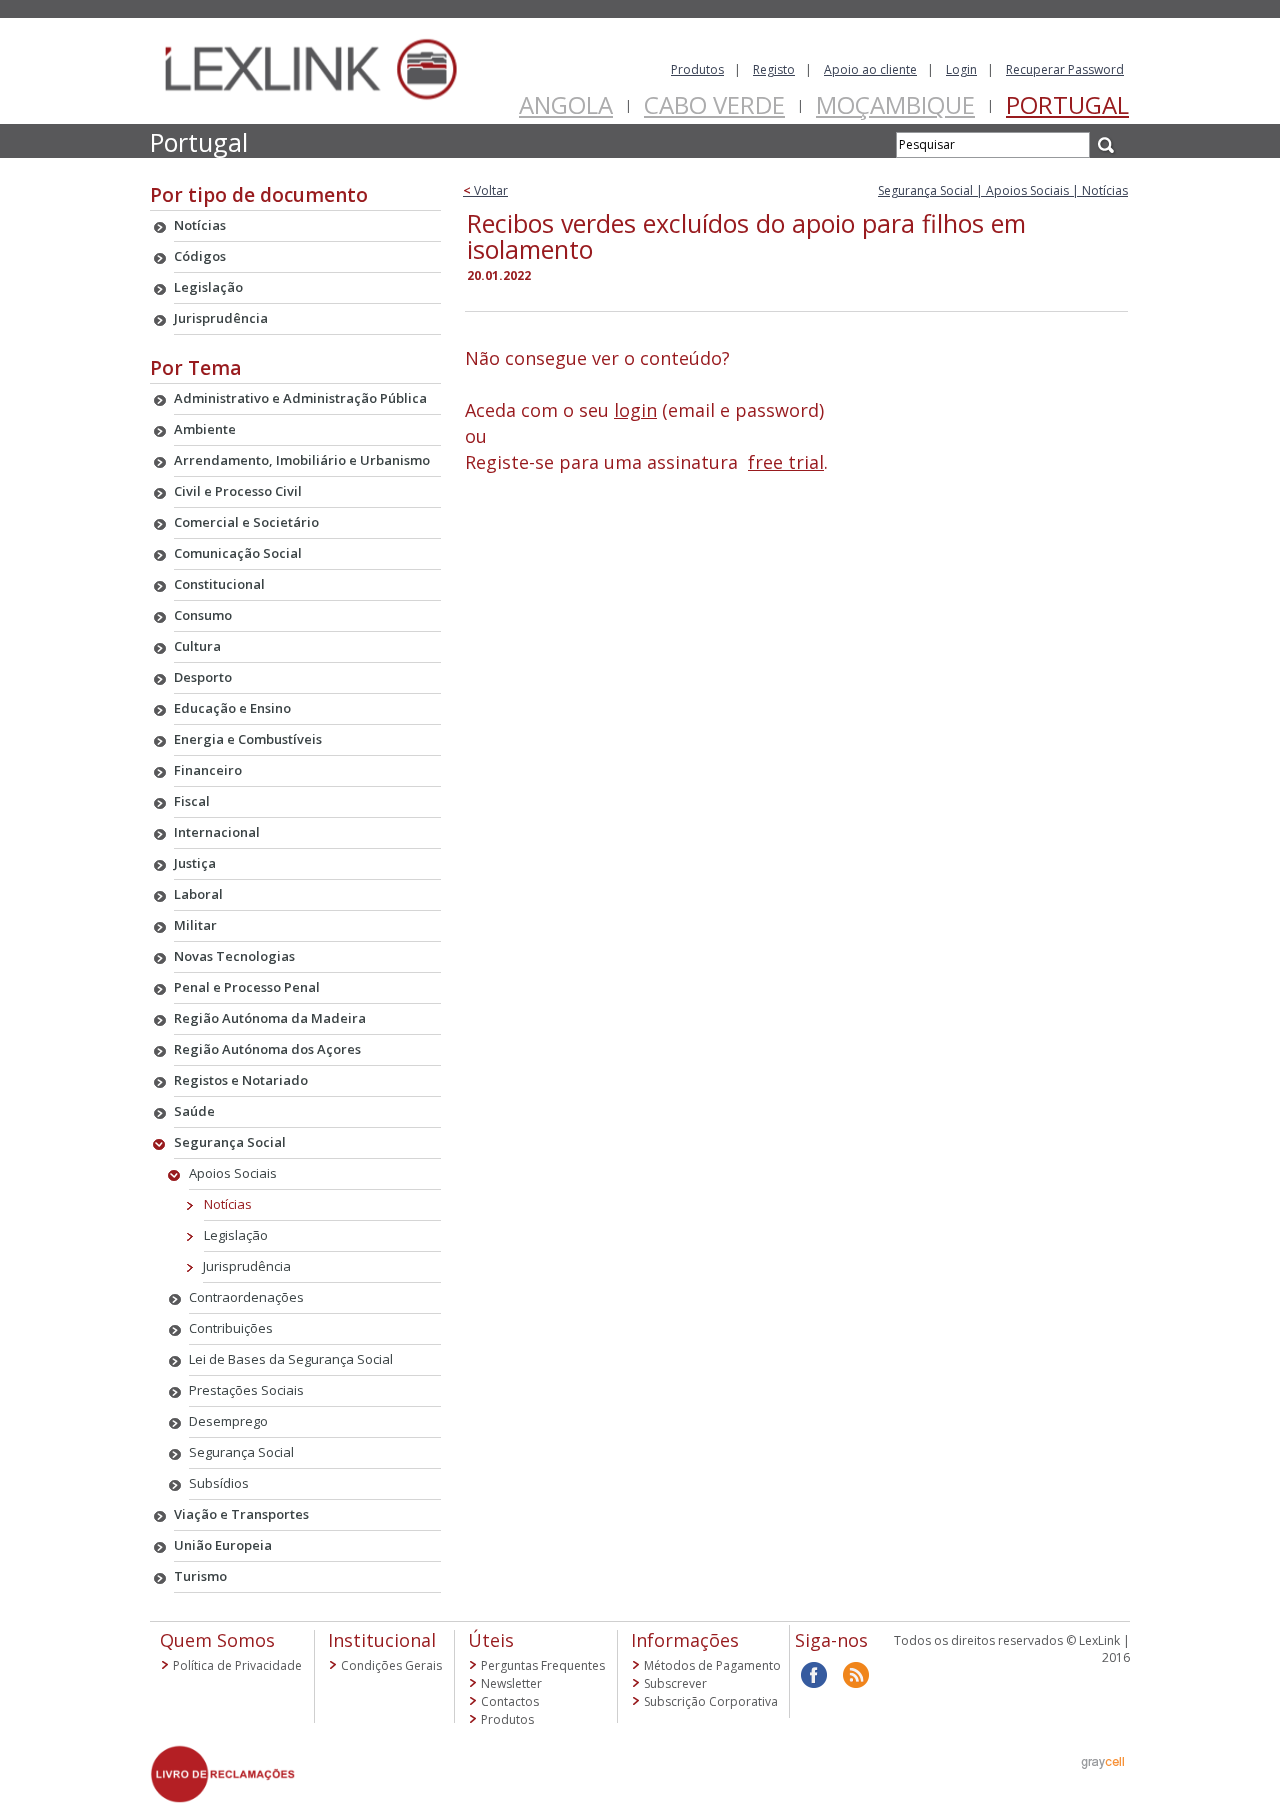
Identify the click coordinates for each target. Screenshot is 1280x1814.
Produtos (697, 69)
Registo (774, 69)
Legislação (236, 1235)
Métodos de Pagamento (712, 1665)
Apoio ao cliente (870, 69)
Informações (685, 1640)
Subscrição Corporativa (711, 1701)
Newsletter (511, 1683)
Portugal (1067, 104)
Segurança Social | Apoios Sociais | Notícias (1003, 190)
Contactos (510, 1701)
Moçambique (895, 104)
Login (961, 69)
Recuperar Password (1065, 69)
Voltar (485, 190)
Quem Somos (217, 1640)
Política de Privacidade (237, 1665)
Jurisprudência (247, 1266)
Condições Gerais (391, 1665)
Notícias (228, 1204)
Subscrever (675, 1683)
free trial (786, 462)
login (635, 410)
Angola (566, 104)
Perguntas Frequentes (543, 1665)
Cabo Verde (714, 104)
